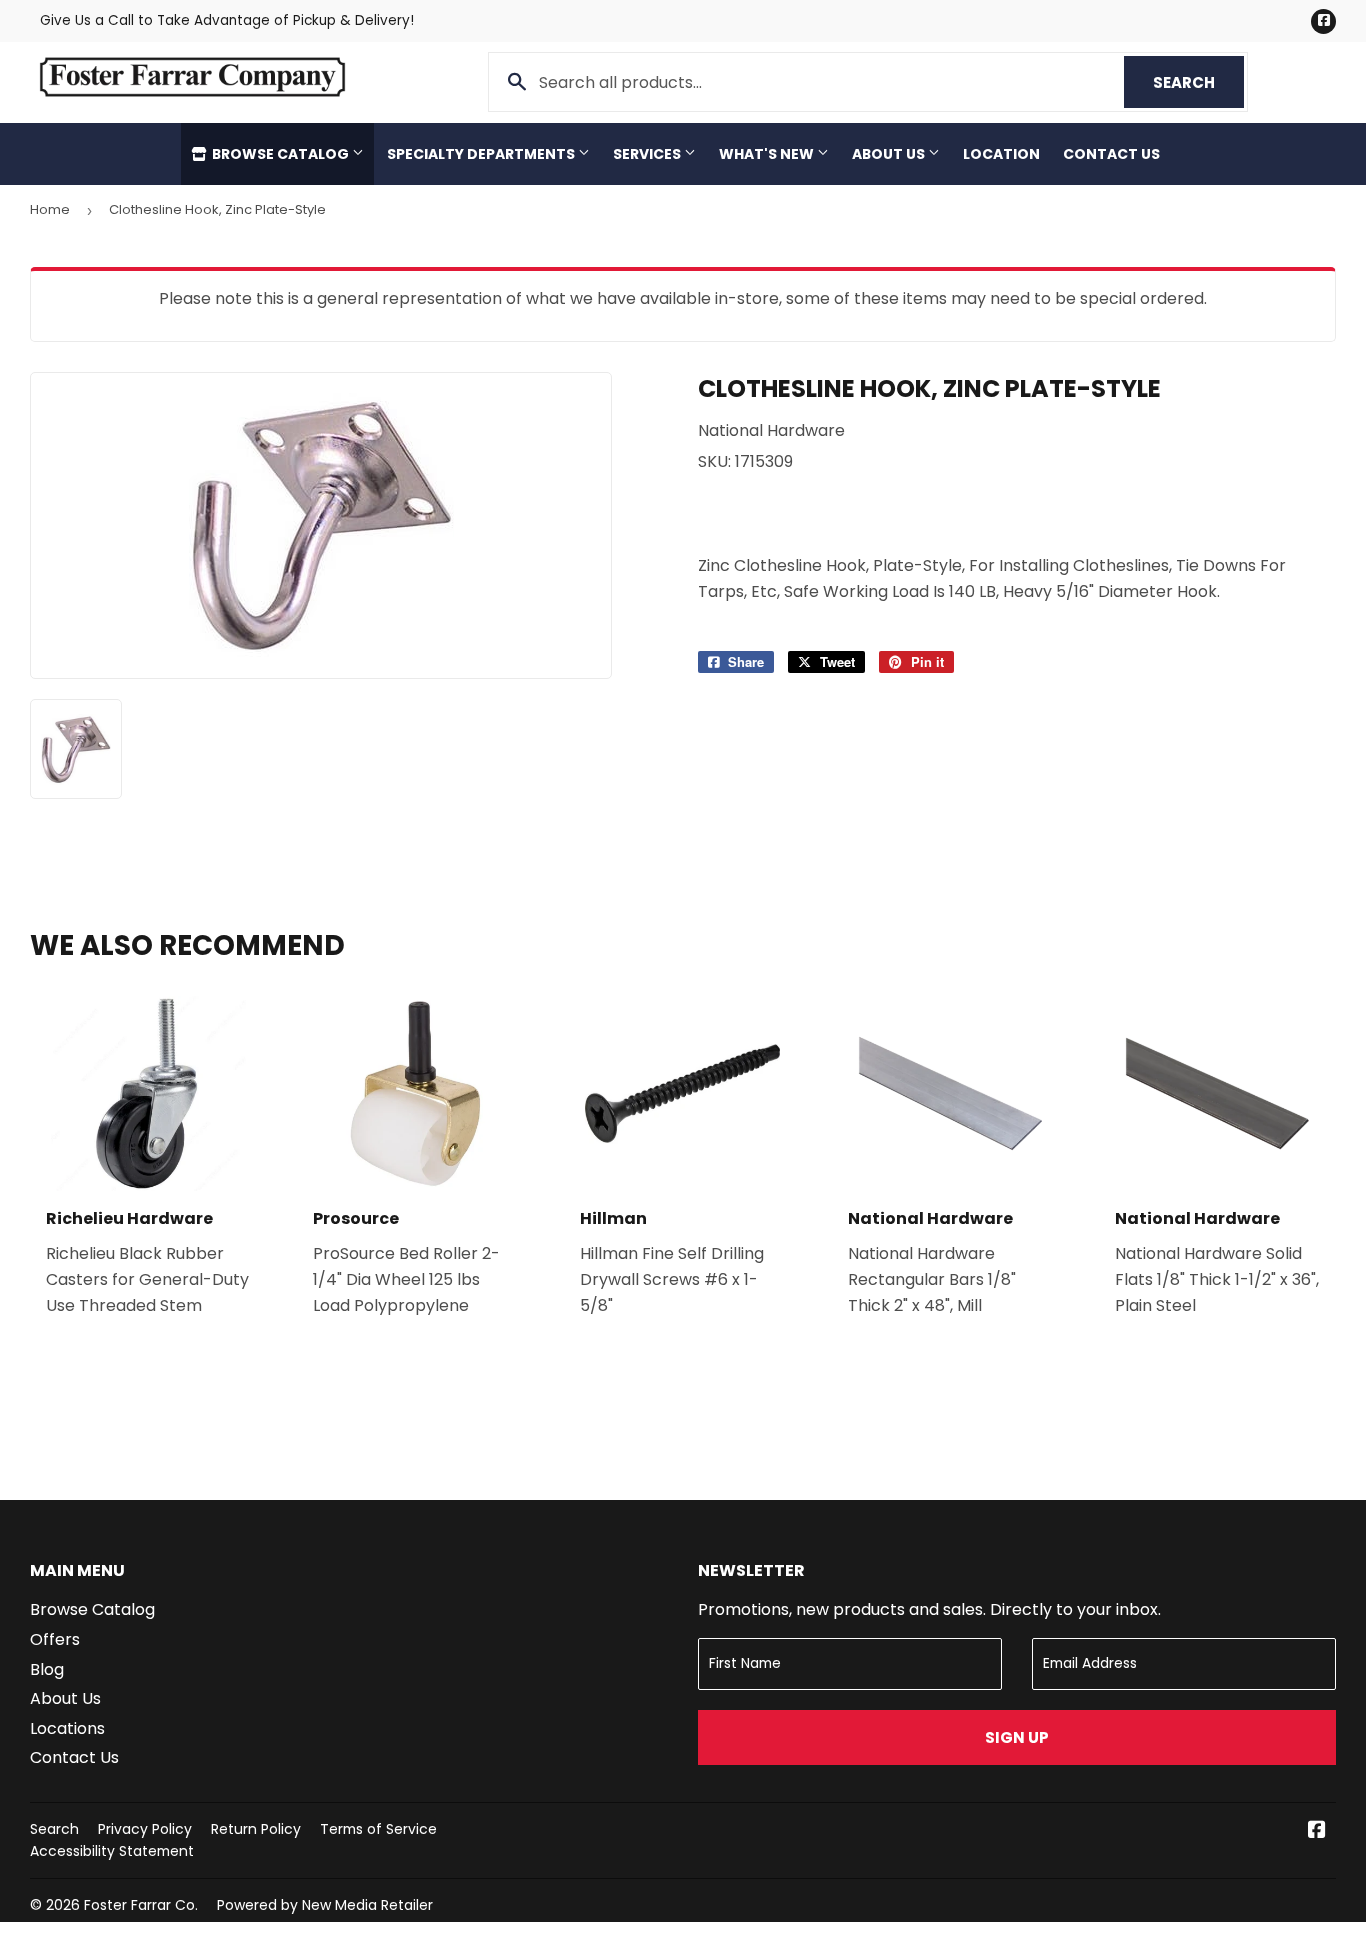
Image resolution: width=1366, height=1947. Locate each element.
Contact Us (1111, 154)
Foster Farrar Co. (141, 1905)
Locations (67, 1728)
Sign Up (1017, 1737)
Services (648, 154)
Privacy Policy (145, 1829)
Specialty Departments (482, 154)
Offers (55, 1639)
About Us (890, 154)
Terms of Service (378, 1829)
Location (1001, 154)
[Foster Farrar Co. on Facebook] (1317, 1831)
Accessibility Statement (112, 1851)
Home (50, 209)
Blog (47, 1669)
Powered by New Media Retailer (325, 1905)
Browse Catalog (280, 154)
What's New (768, 154)
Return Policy (256, 1829)
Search (1198, 82)
